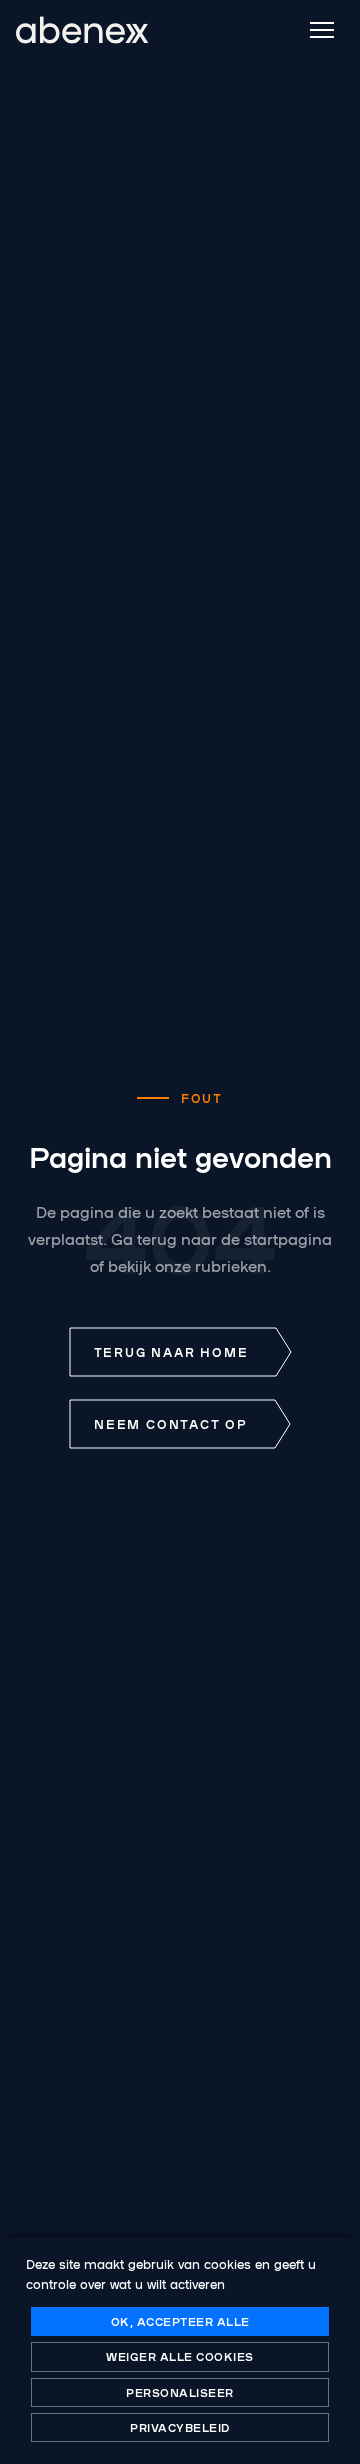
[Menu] (322, 30)
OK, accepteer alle (180, 2321)
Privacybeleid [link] (180, 2427)
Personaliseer (180, 2392)
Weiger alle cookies (180, 2356)
